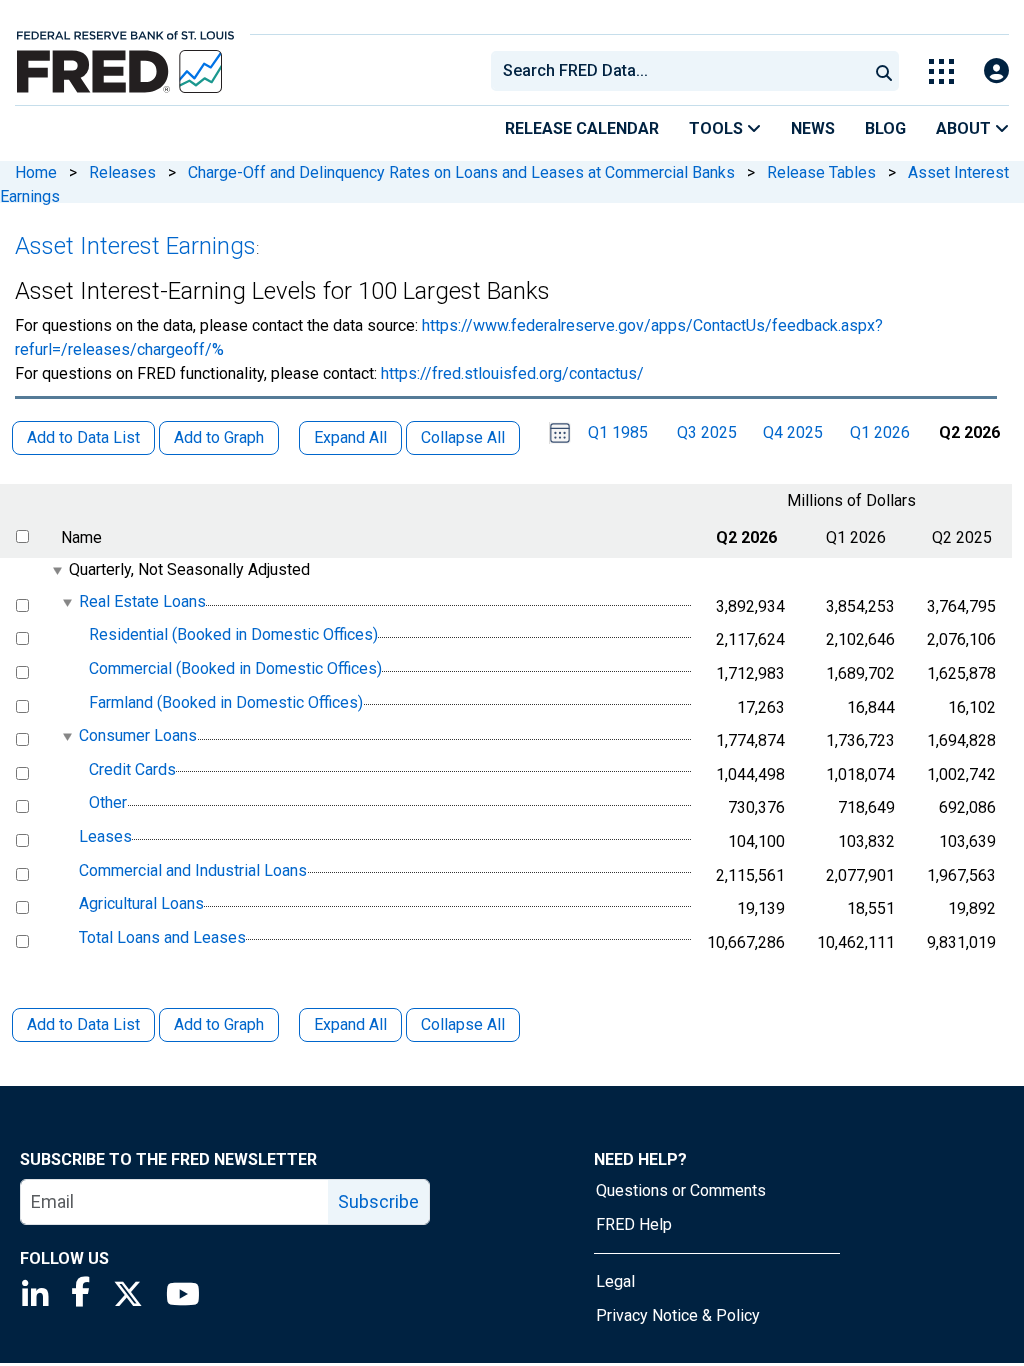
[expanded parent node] (56, 570)
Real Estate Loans (142, 601)
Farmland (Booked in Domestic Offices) (226, 702)
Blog (885, 128)
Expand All (350, 1024)
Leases (105, 836)
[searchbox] (683, 71)
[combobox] (678, 71)
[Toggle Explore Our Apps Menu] (941, 71)
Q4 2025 (793, 432)
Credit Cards (132, 769)
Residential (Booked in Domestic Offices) (233, 635)
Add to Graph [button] (219, 437)
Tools (718, 128)
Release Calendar (582, 128)
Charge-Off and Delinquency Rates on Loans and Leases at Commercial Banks (461, 172)
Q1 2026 (880, 432)
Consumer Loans (138, 735)
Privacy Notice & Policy (678, 1315)
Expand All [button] (350, 437)
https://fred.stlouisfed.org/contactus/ (512, 373)
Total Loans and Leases (162, 937)
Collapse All (463, 1024)
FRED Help (634, 1224)
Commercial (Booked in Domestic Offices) (235, 668)
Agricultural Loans (141, 903)
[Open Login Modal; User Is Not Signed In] (996, 71)
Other (108, 803)
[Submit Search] (884, 71)
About (965, 128)
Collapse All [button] (463, 437)
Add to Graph (219, 1024)
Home (36, 172)
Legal (615, 1281)
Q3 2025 (707, 432)
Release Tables (821, 172)
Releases (122, 172)
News (813, 128)
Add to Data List (83, 1024)
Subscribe (378, 1201)
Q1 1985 (618, 432)
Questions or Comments (681, 1190)
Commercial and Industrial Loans (193, 870)
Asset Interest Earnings (135, 246)
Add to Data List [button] (83, 437)
